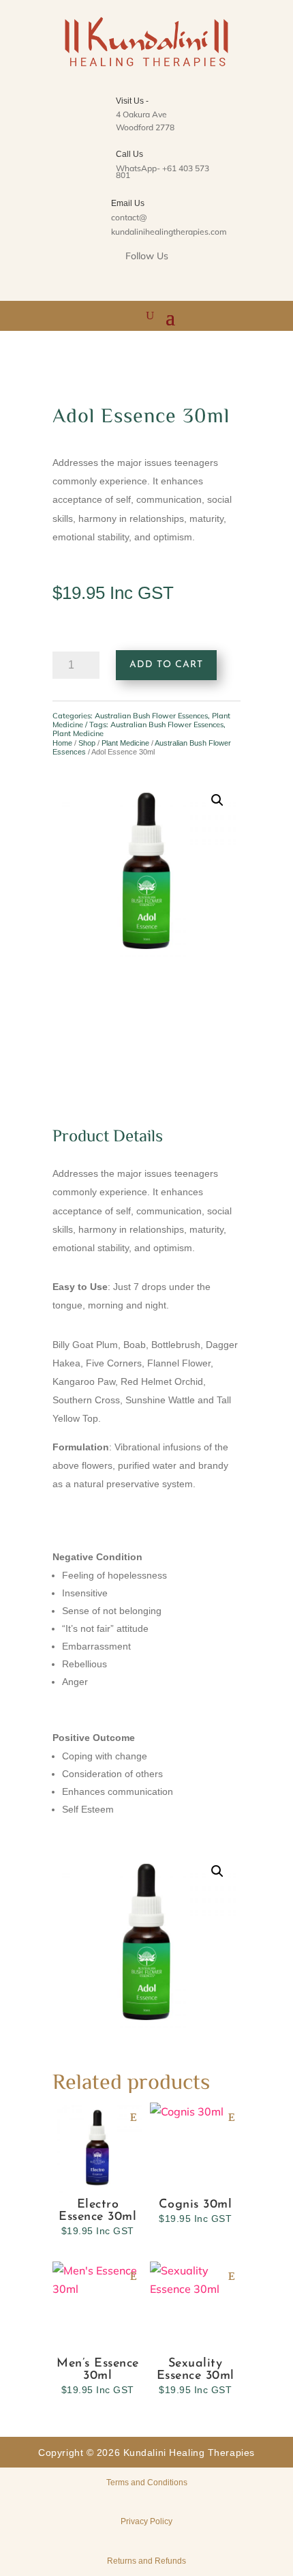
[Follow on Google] (164, 280)
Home (62, 743)
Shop (87, 743)
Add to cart (166, 665)
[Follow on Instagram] (129, 280)
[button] (217, 800)
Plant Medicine (125, 743)
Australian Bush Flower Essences (151, 716)
